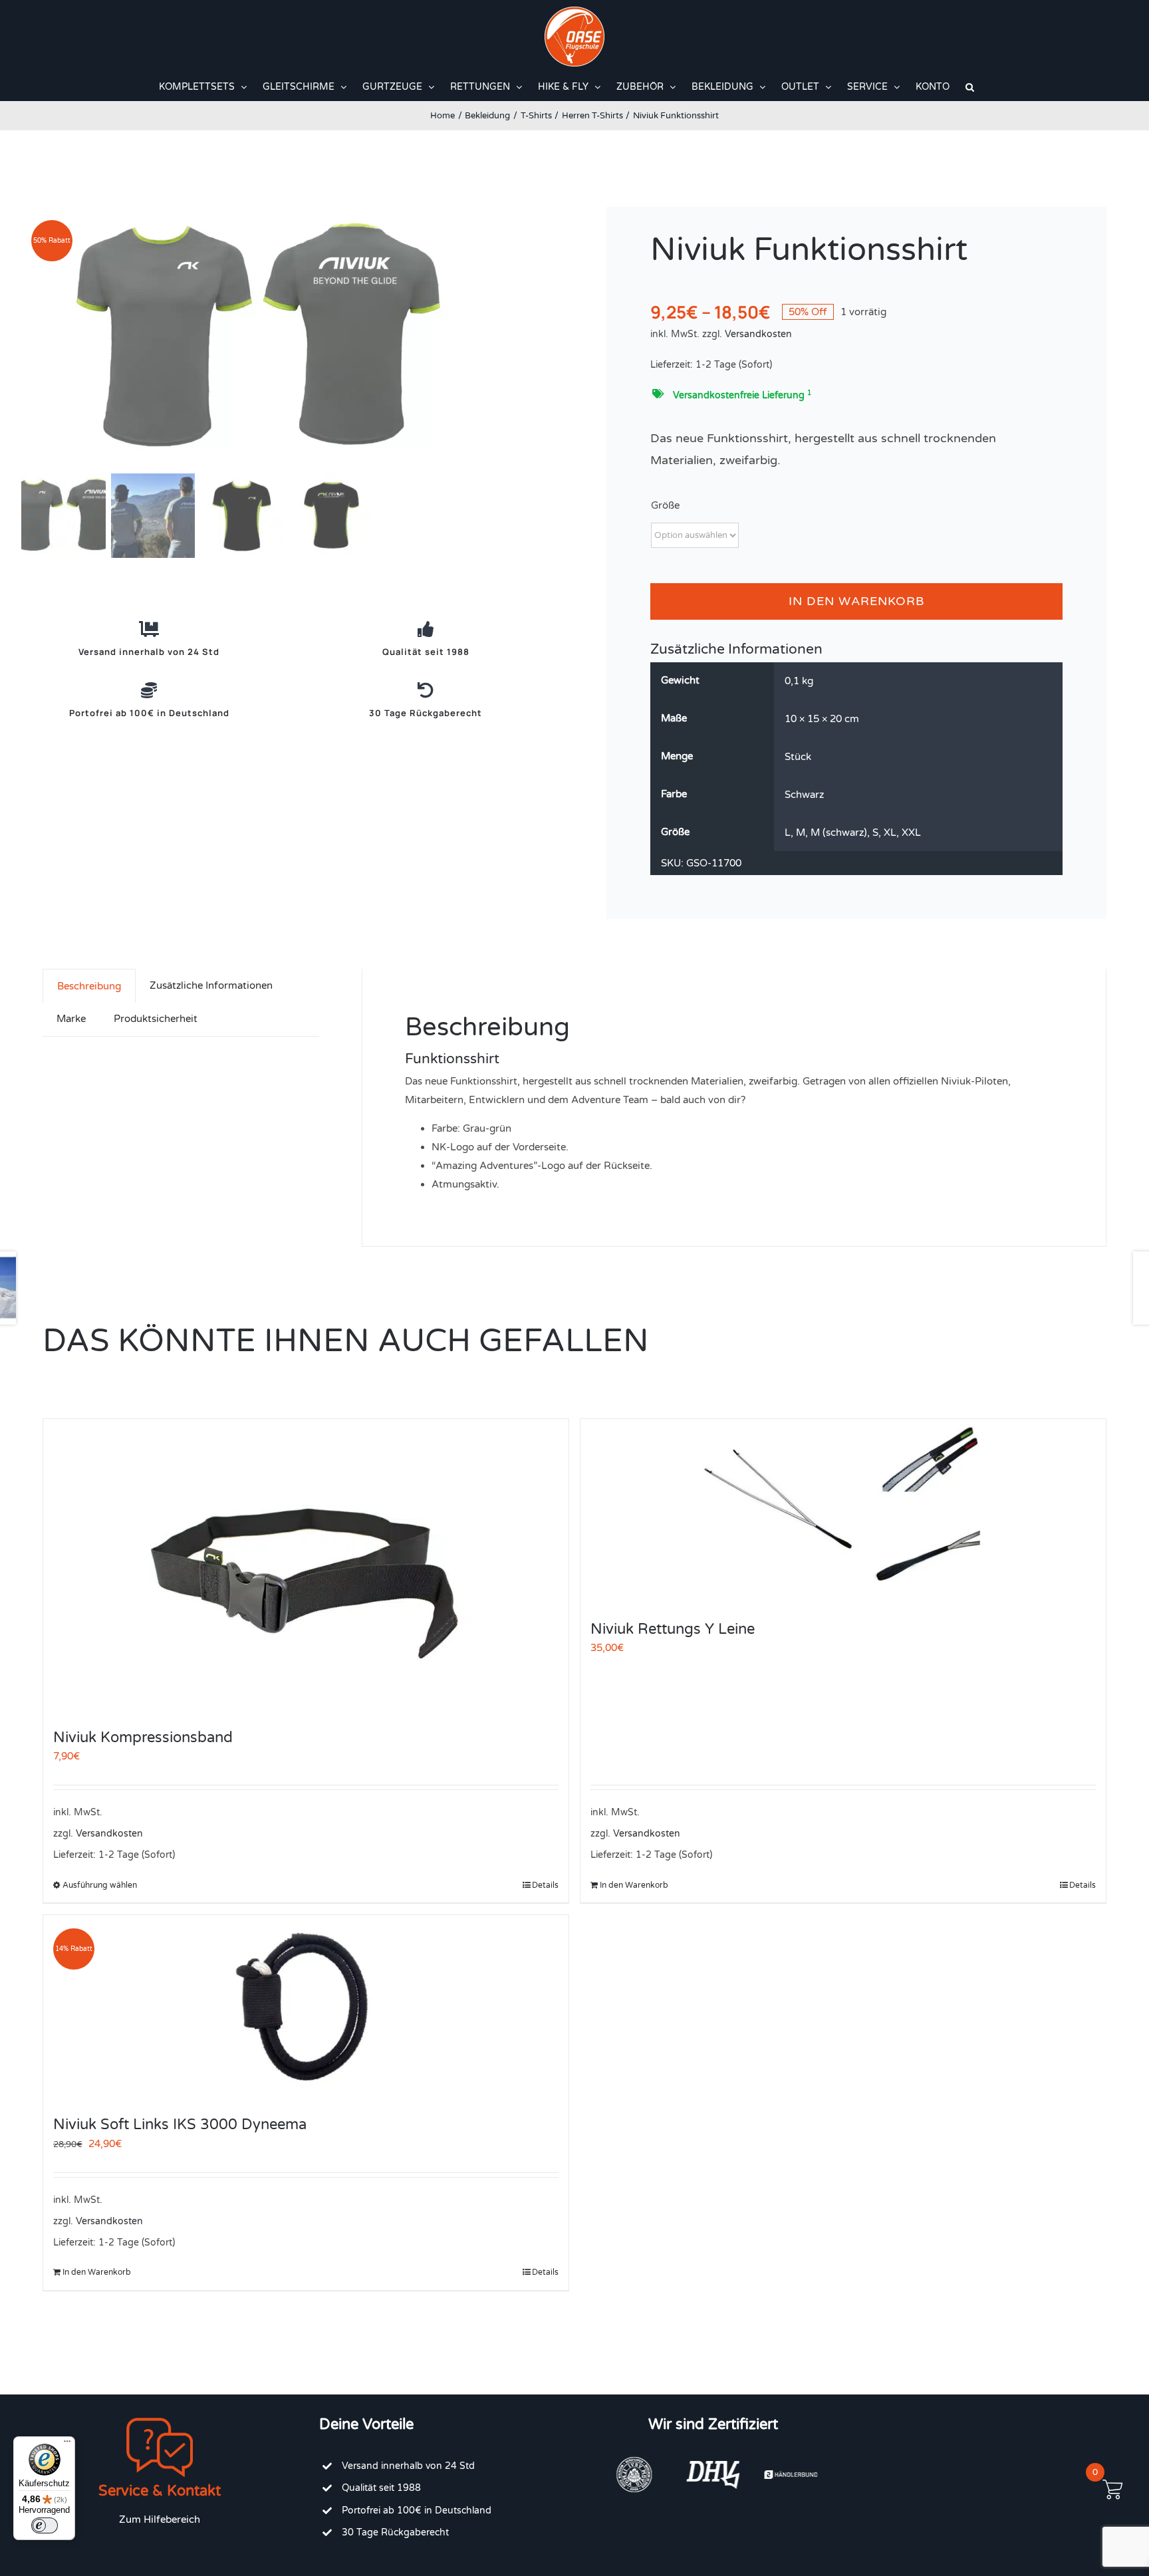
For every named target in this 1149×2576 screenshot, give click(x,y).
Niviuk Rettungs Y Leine (673, 1629)
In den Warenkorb (856, 601)
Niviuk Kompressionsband (143, 1738)
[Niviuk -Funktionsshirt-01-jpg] (287, 338)
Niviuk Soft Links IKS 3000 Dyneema (180, 2125)
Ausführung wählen (100, 1885)
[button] (970, 87)
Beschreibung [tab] (89, 986)
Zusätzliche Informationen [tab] (211, 985)
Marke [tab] (71, 1019)
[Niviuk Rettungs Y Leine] (843, 1512)
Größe (665, 505)
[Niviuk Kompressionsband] (306, 1567)
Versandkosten (758, 334)
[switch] (45, 2525)
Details (545, 1885)
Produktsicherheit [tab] (156, 1019)
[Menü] (67, 2444)
